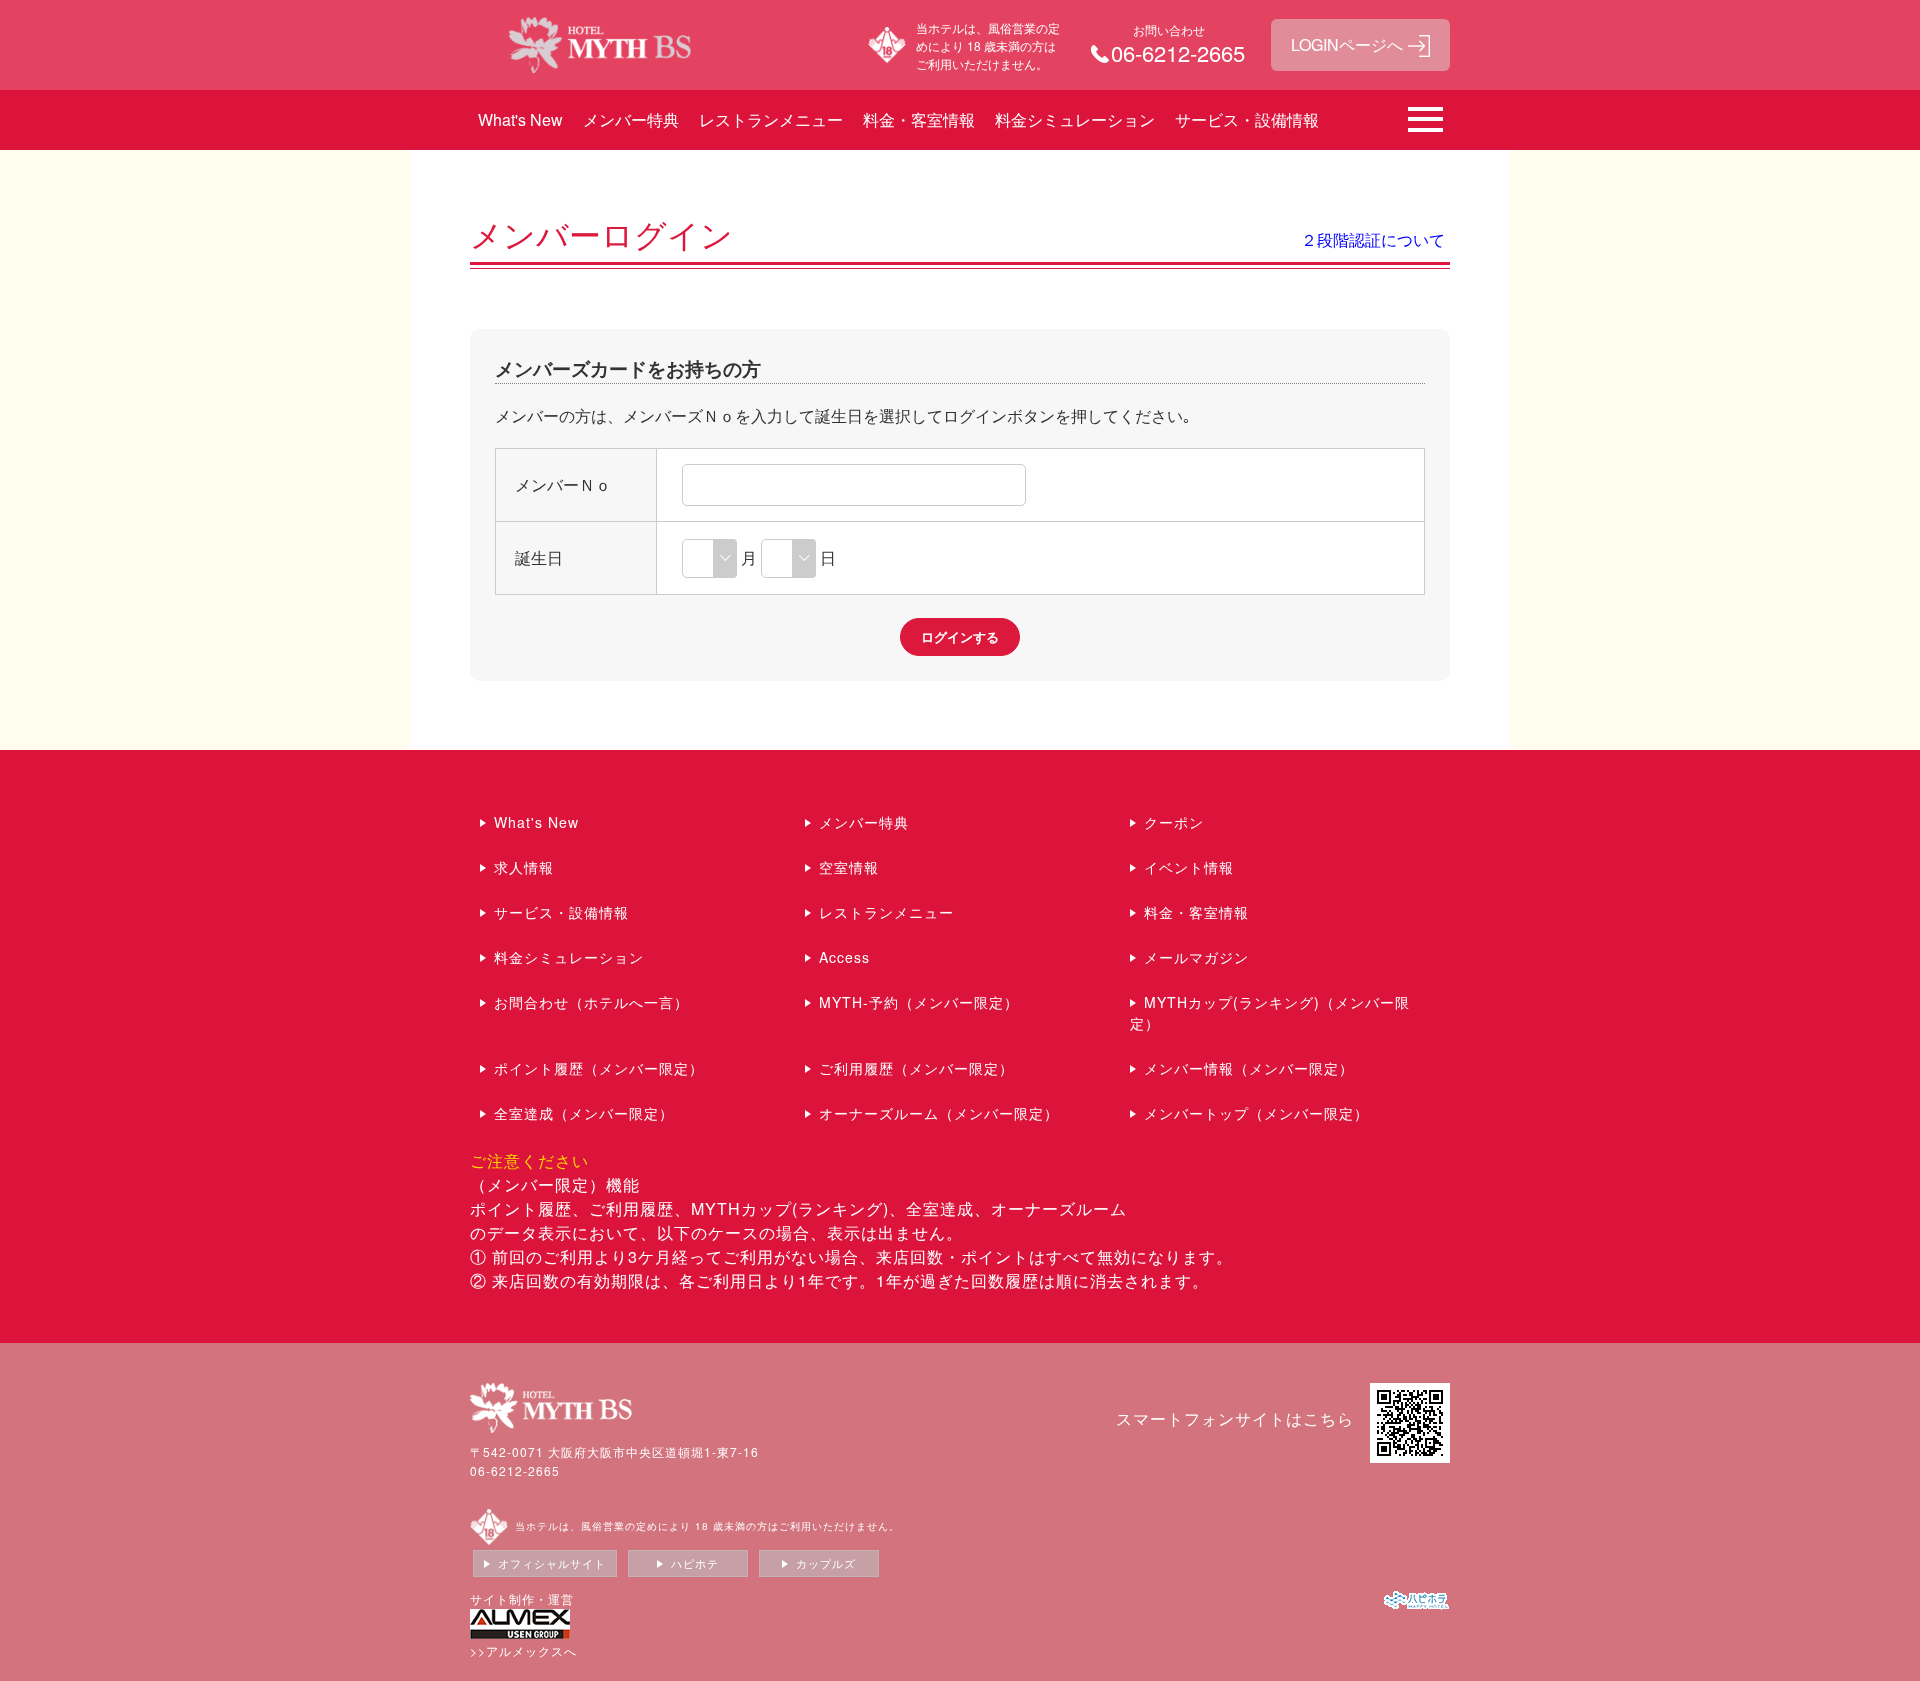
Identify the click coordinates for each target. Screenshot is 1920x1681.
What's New (520, 119)
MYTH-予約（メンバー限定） (919, 1002)
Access (844, 957)
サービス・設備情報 (1247, 119)
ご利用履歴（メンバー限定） (916, 1068)
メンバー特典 (631, 119)
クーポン (1174, 822)
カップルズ (826, 1563)
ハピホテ (695, 1563)
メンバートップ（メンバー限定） (1256, 1113)
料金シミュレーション (1075, 119)
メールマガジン (1196, 957)
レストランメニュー (771, 119)
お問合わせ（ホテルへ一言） (591, 1002)
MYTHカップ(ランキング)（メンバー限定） (1270, 1012)
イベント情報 (1189, 867)
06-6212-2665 (515, 1470)
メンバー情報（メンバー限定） (1249, 1068)
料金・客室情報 (919, 119)
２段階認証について (1373, 239)
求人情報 (524, 867)
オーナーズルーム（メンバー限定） (939, 1113)
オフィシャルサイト (552, 1563)
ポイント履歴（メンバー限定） (599, 1068)
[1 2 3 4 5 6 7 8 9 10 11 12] (709, 557)
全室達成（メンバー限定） (584, 1113)
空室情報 (849, 867)
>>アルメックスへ (523, 1650)
